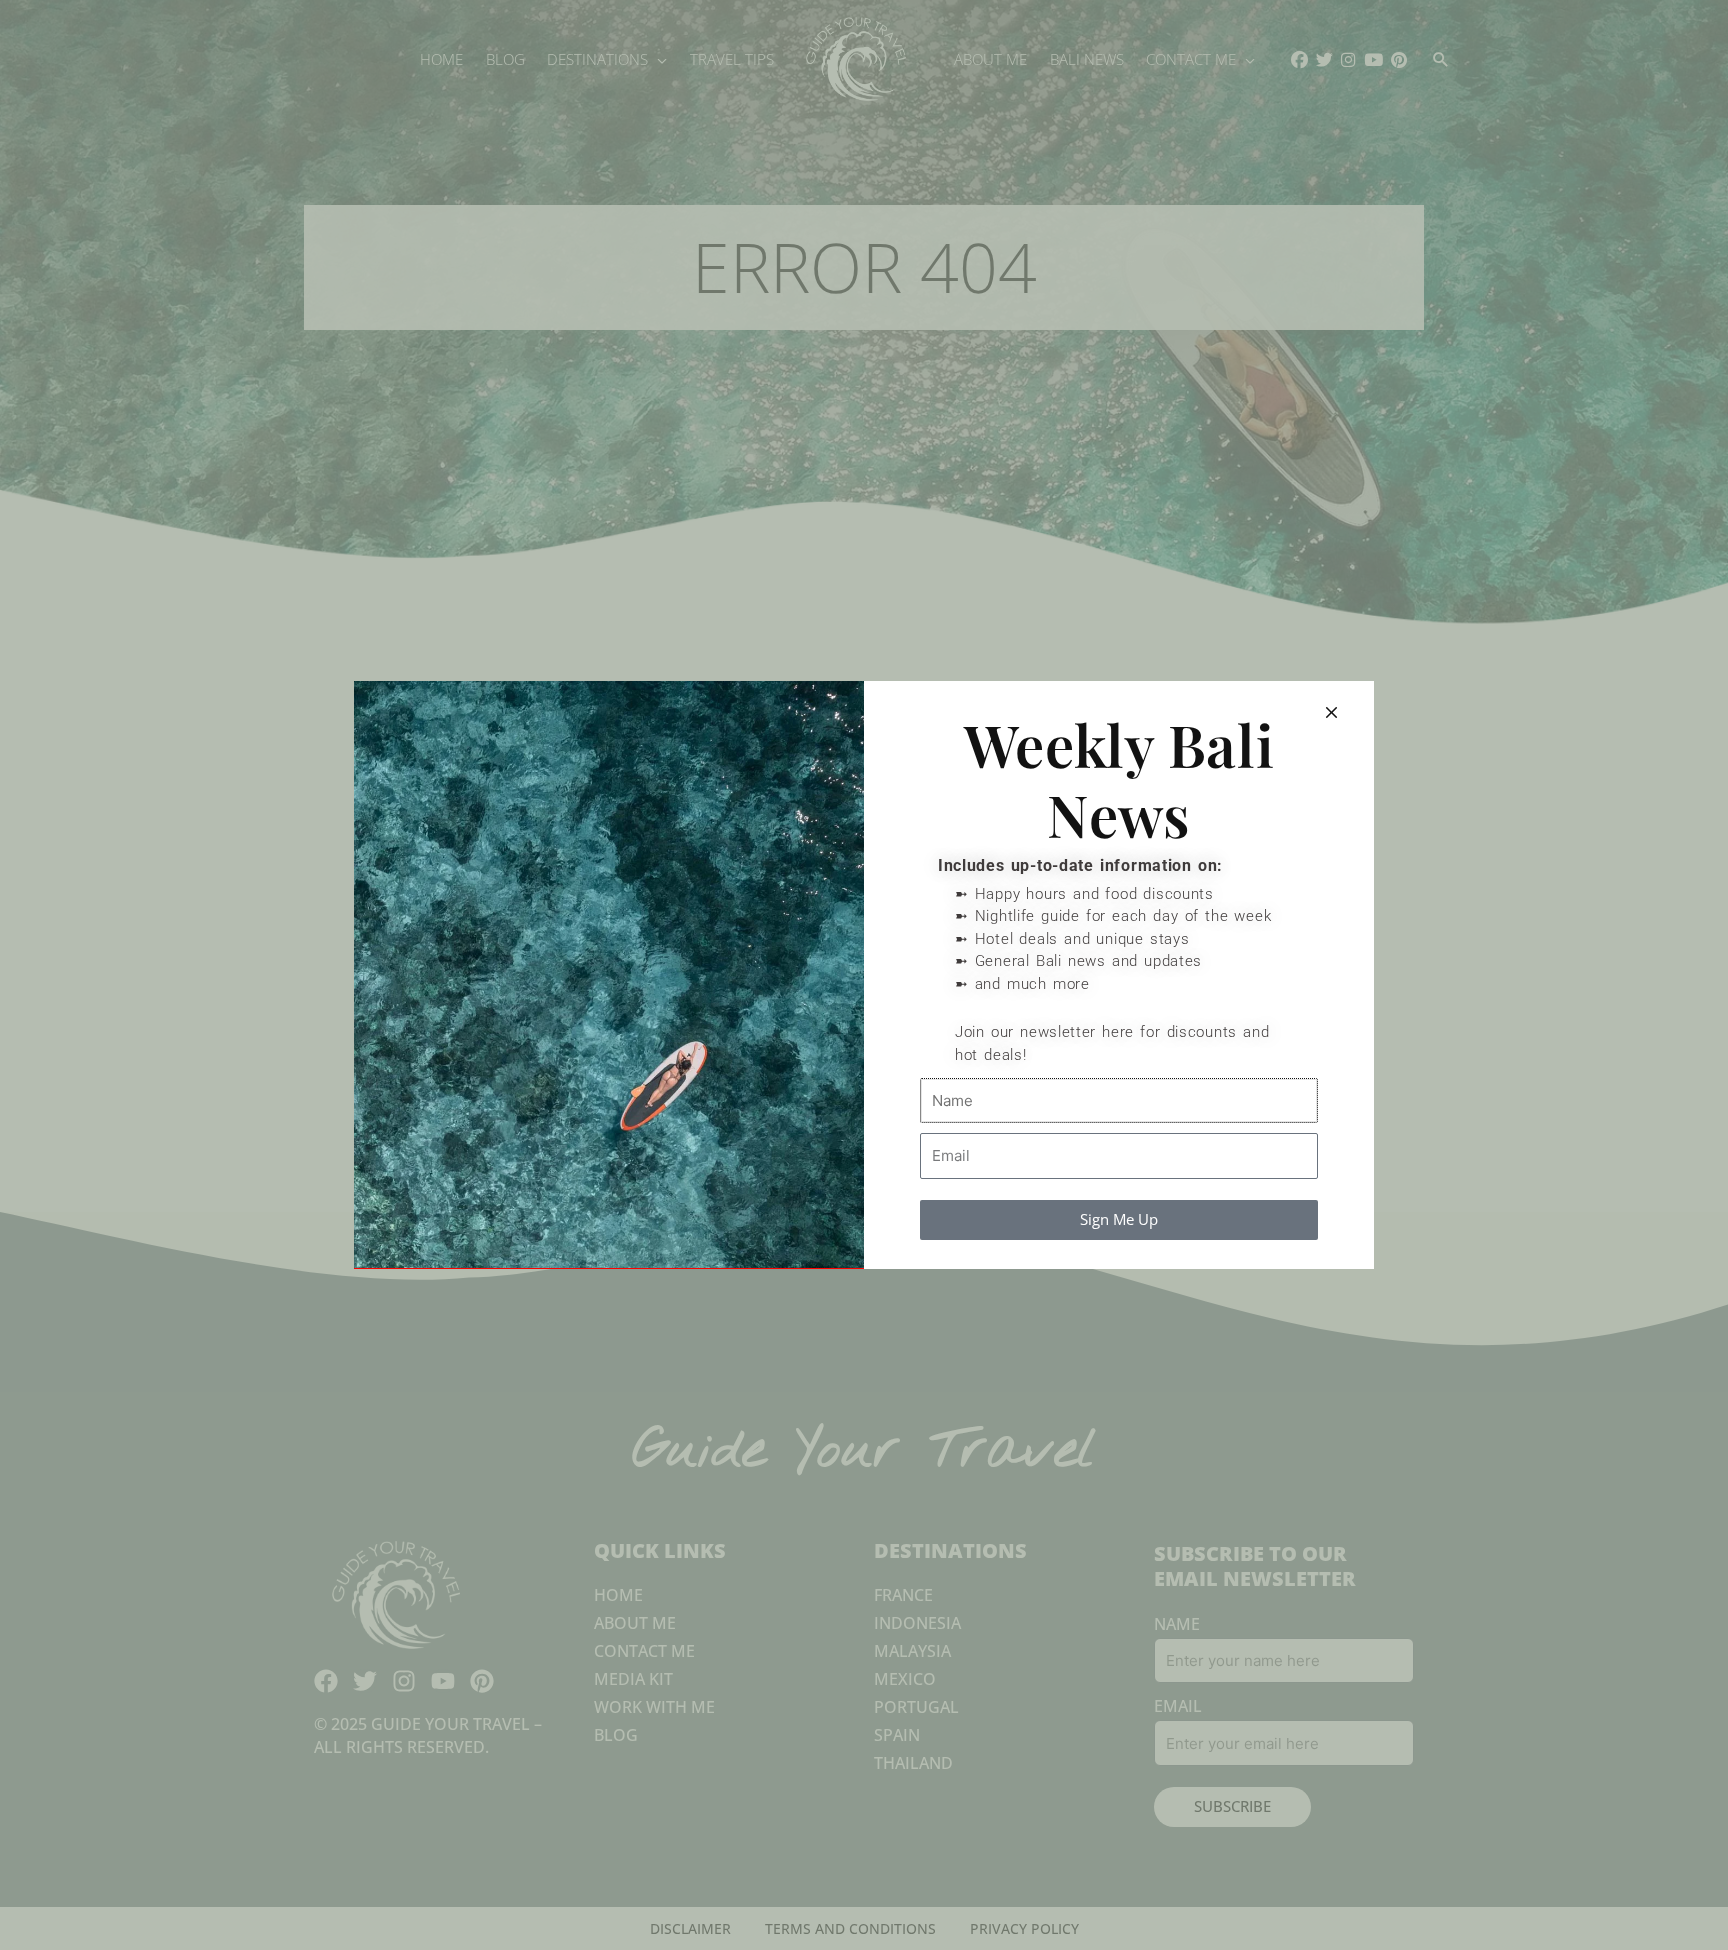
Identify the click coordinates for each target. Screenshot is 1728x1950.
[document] (864, 975)
